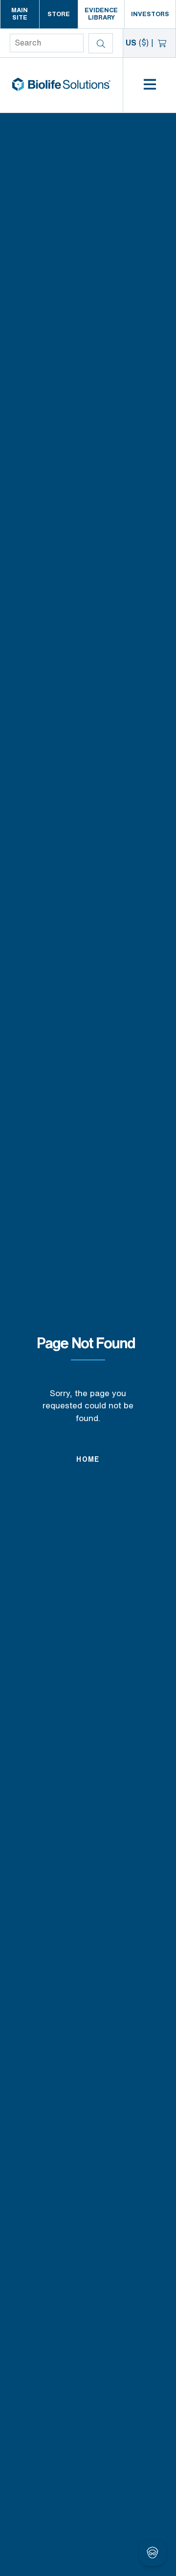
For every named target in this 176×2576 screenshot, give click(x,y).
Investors (150, 14)
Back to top (139, 2556)
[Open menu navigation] (150, 85)
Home (88, 1460)
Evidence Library (101, 14)
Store (59, 14)
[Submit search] (101, 43)
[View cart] (163, 43)
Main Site (20, 14)
